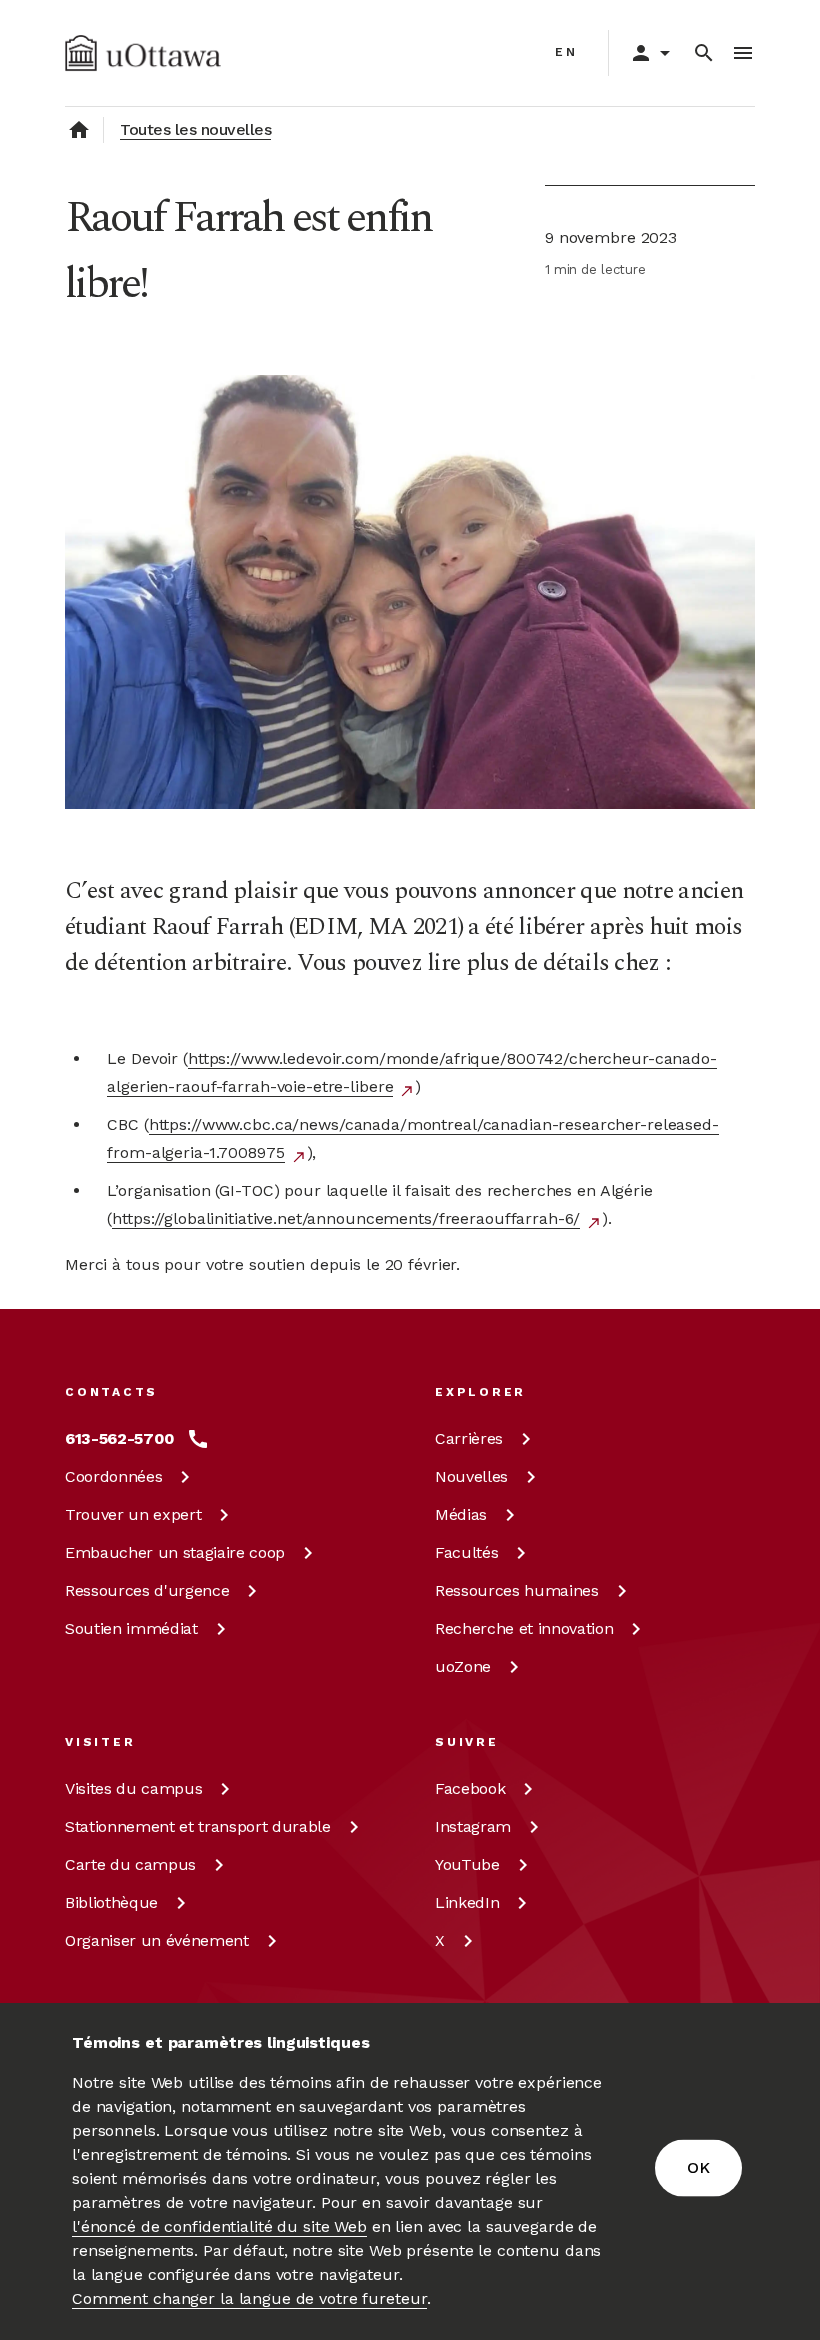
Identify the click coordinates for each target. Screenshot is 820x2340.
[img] (143, 53)
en (566, 52)
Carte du (130, 1864)
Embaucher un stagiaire (175, 1552)
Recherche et (524, 1628)
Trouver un (133, 1514)
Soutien (131, 1628)
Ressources (147, 1590)
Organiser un (157, 1940)
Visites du (133, 1788)
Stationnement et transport (198, 1826)
